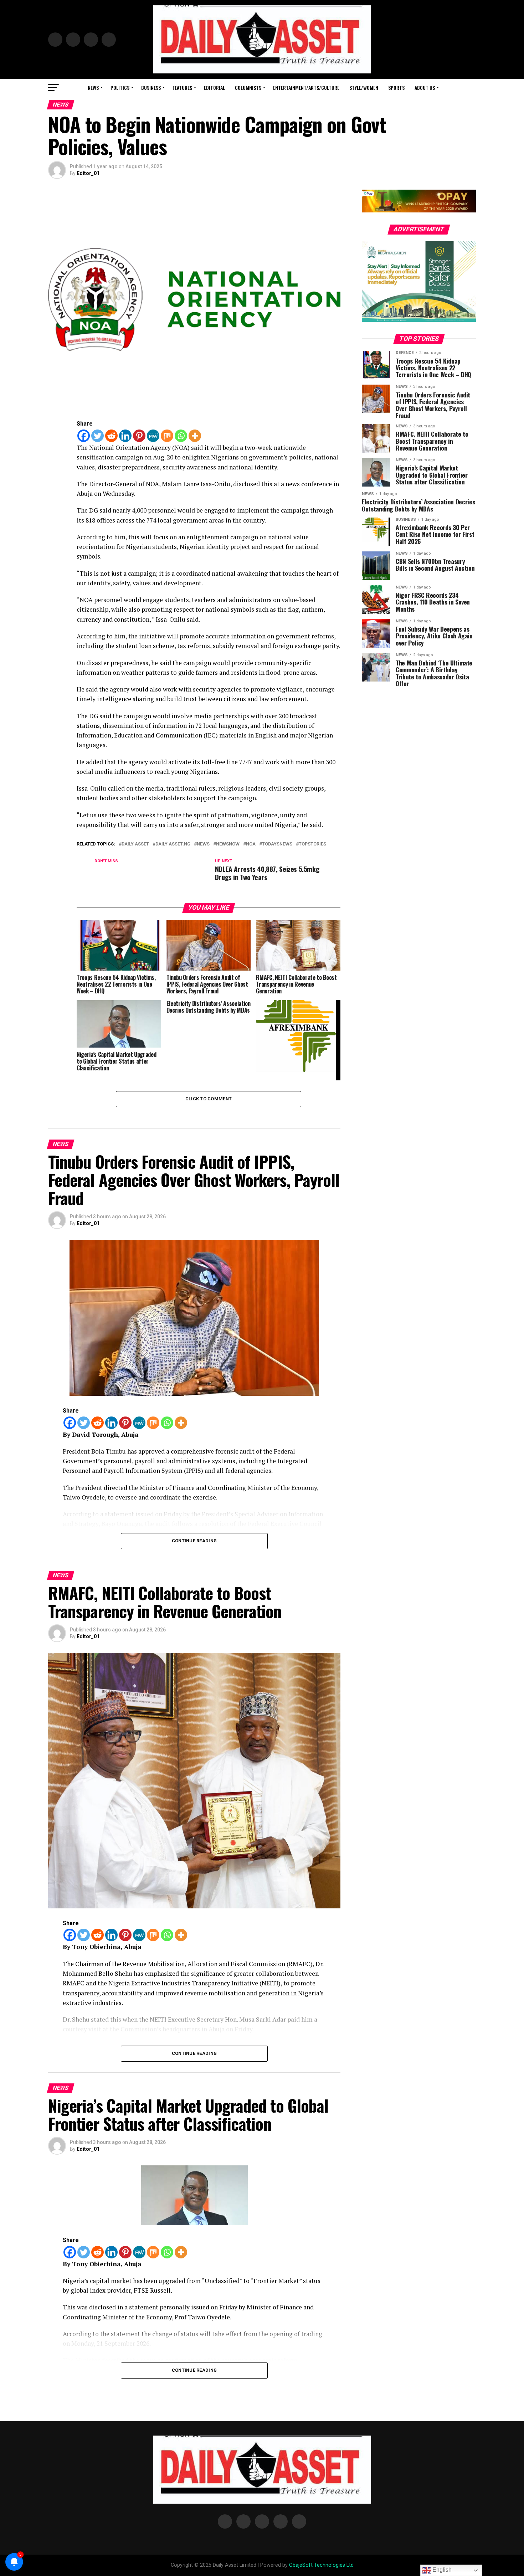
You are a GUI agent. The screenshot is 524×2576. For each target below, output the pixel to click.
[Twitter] (97, 436)
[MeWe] (153, 436)
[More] (195, 436)
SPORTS (396, 88)
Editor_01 (88, 173)
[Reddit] (111, 436)
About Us (425, 88)
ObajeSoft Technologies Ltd (321, 2565)
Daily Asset (135, 844)
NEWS (93, 88)
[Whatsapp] (181, 436)
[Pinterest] (139, 436)
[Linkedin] (125, 436)
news (203, 844)
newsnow (228, 844)
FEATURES (182, 88)
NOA (251, 844)
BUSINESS (151, 88)
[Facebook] (84, 436)
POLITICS (120, 88)
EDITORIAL (214, 88)
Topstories (312, 844)
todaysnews (277, 844)
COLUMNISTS (248, 88)
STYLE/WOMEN (364, 88)
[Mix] (167, 436)
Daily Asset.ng (173, 844)
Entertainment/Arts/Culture (306, 88)
